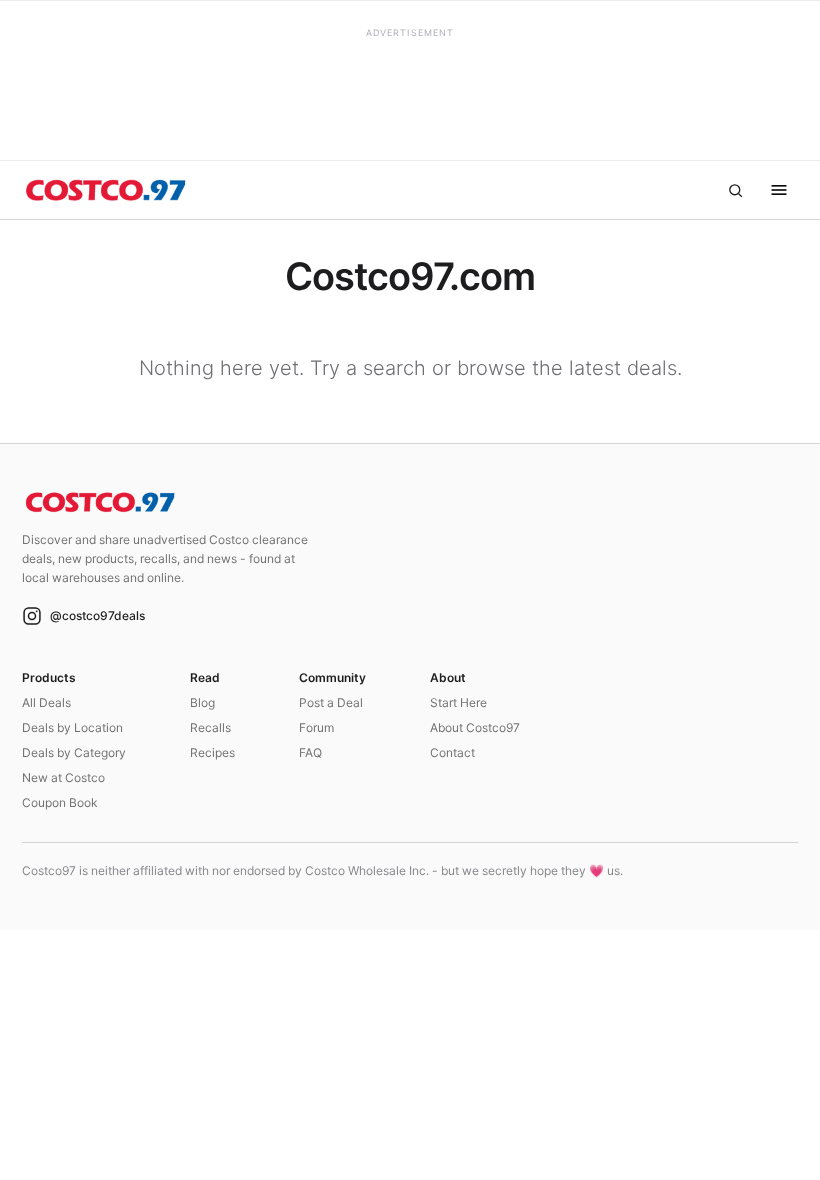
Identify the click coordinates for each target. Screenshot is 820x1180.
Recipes (212, 752)
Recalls (210, 727)
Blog (202, 702)
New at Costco (63, 777)
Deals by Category (74, 752)
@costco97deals (97, 615)
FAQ (310, 752)
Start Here (458, 702)
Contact (452, 752)
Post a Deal (331, 702)
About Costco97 (475, 727)
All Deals (46, 702)
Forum (316, 727)
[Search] (735, 190)
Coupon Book (60, 802)
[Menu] (779, 190)
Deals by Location (72, 727)
